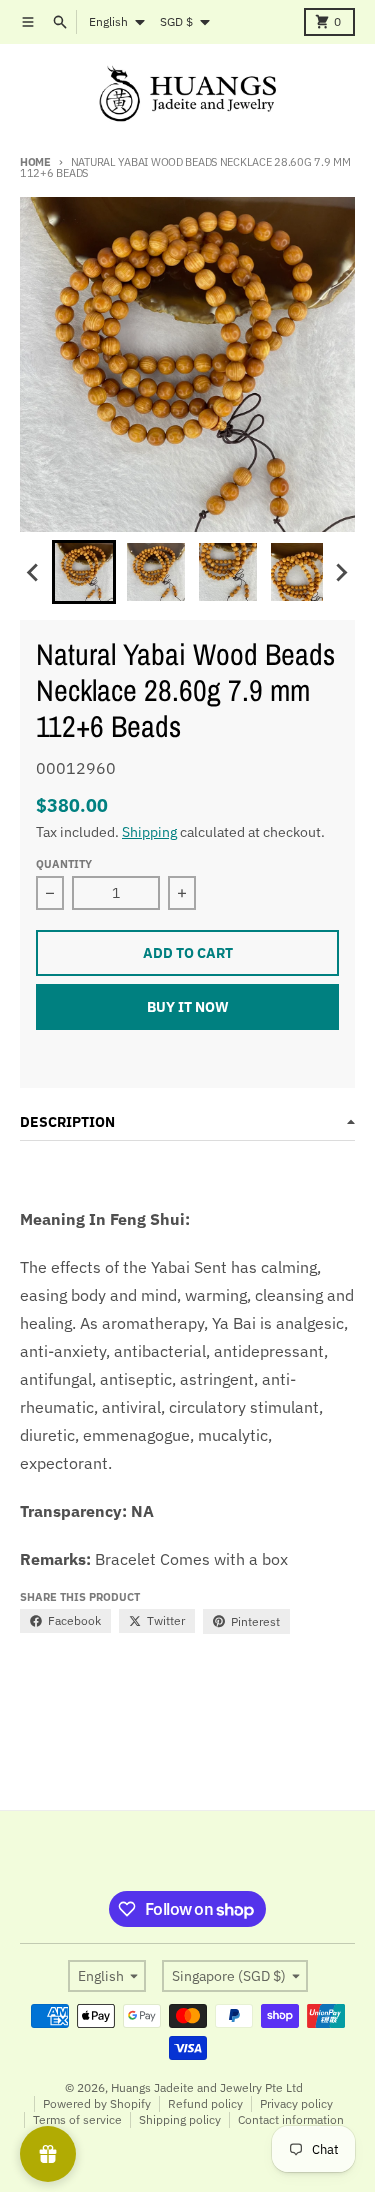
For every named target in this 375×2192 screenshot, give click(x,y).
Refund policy (205, 2103)
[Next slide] (341, 572)
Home (35, 162)
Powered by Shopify (97, 2103)
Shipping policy (180, 2119)
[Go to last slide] (34, 572)
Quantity (64, 864)
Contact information (291, 2119)
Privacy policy (296, 2103)
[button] (84, 572)
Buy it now (188, 1007)
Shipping (149, 832)
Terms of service (77, 2119)
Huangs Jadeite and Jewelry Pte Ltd (207, 2087)
